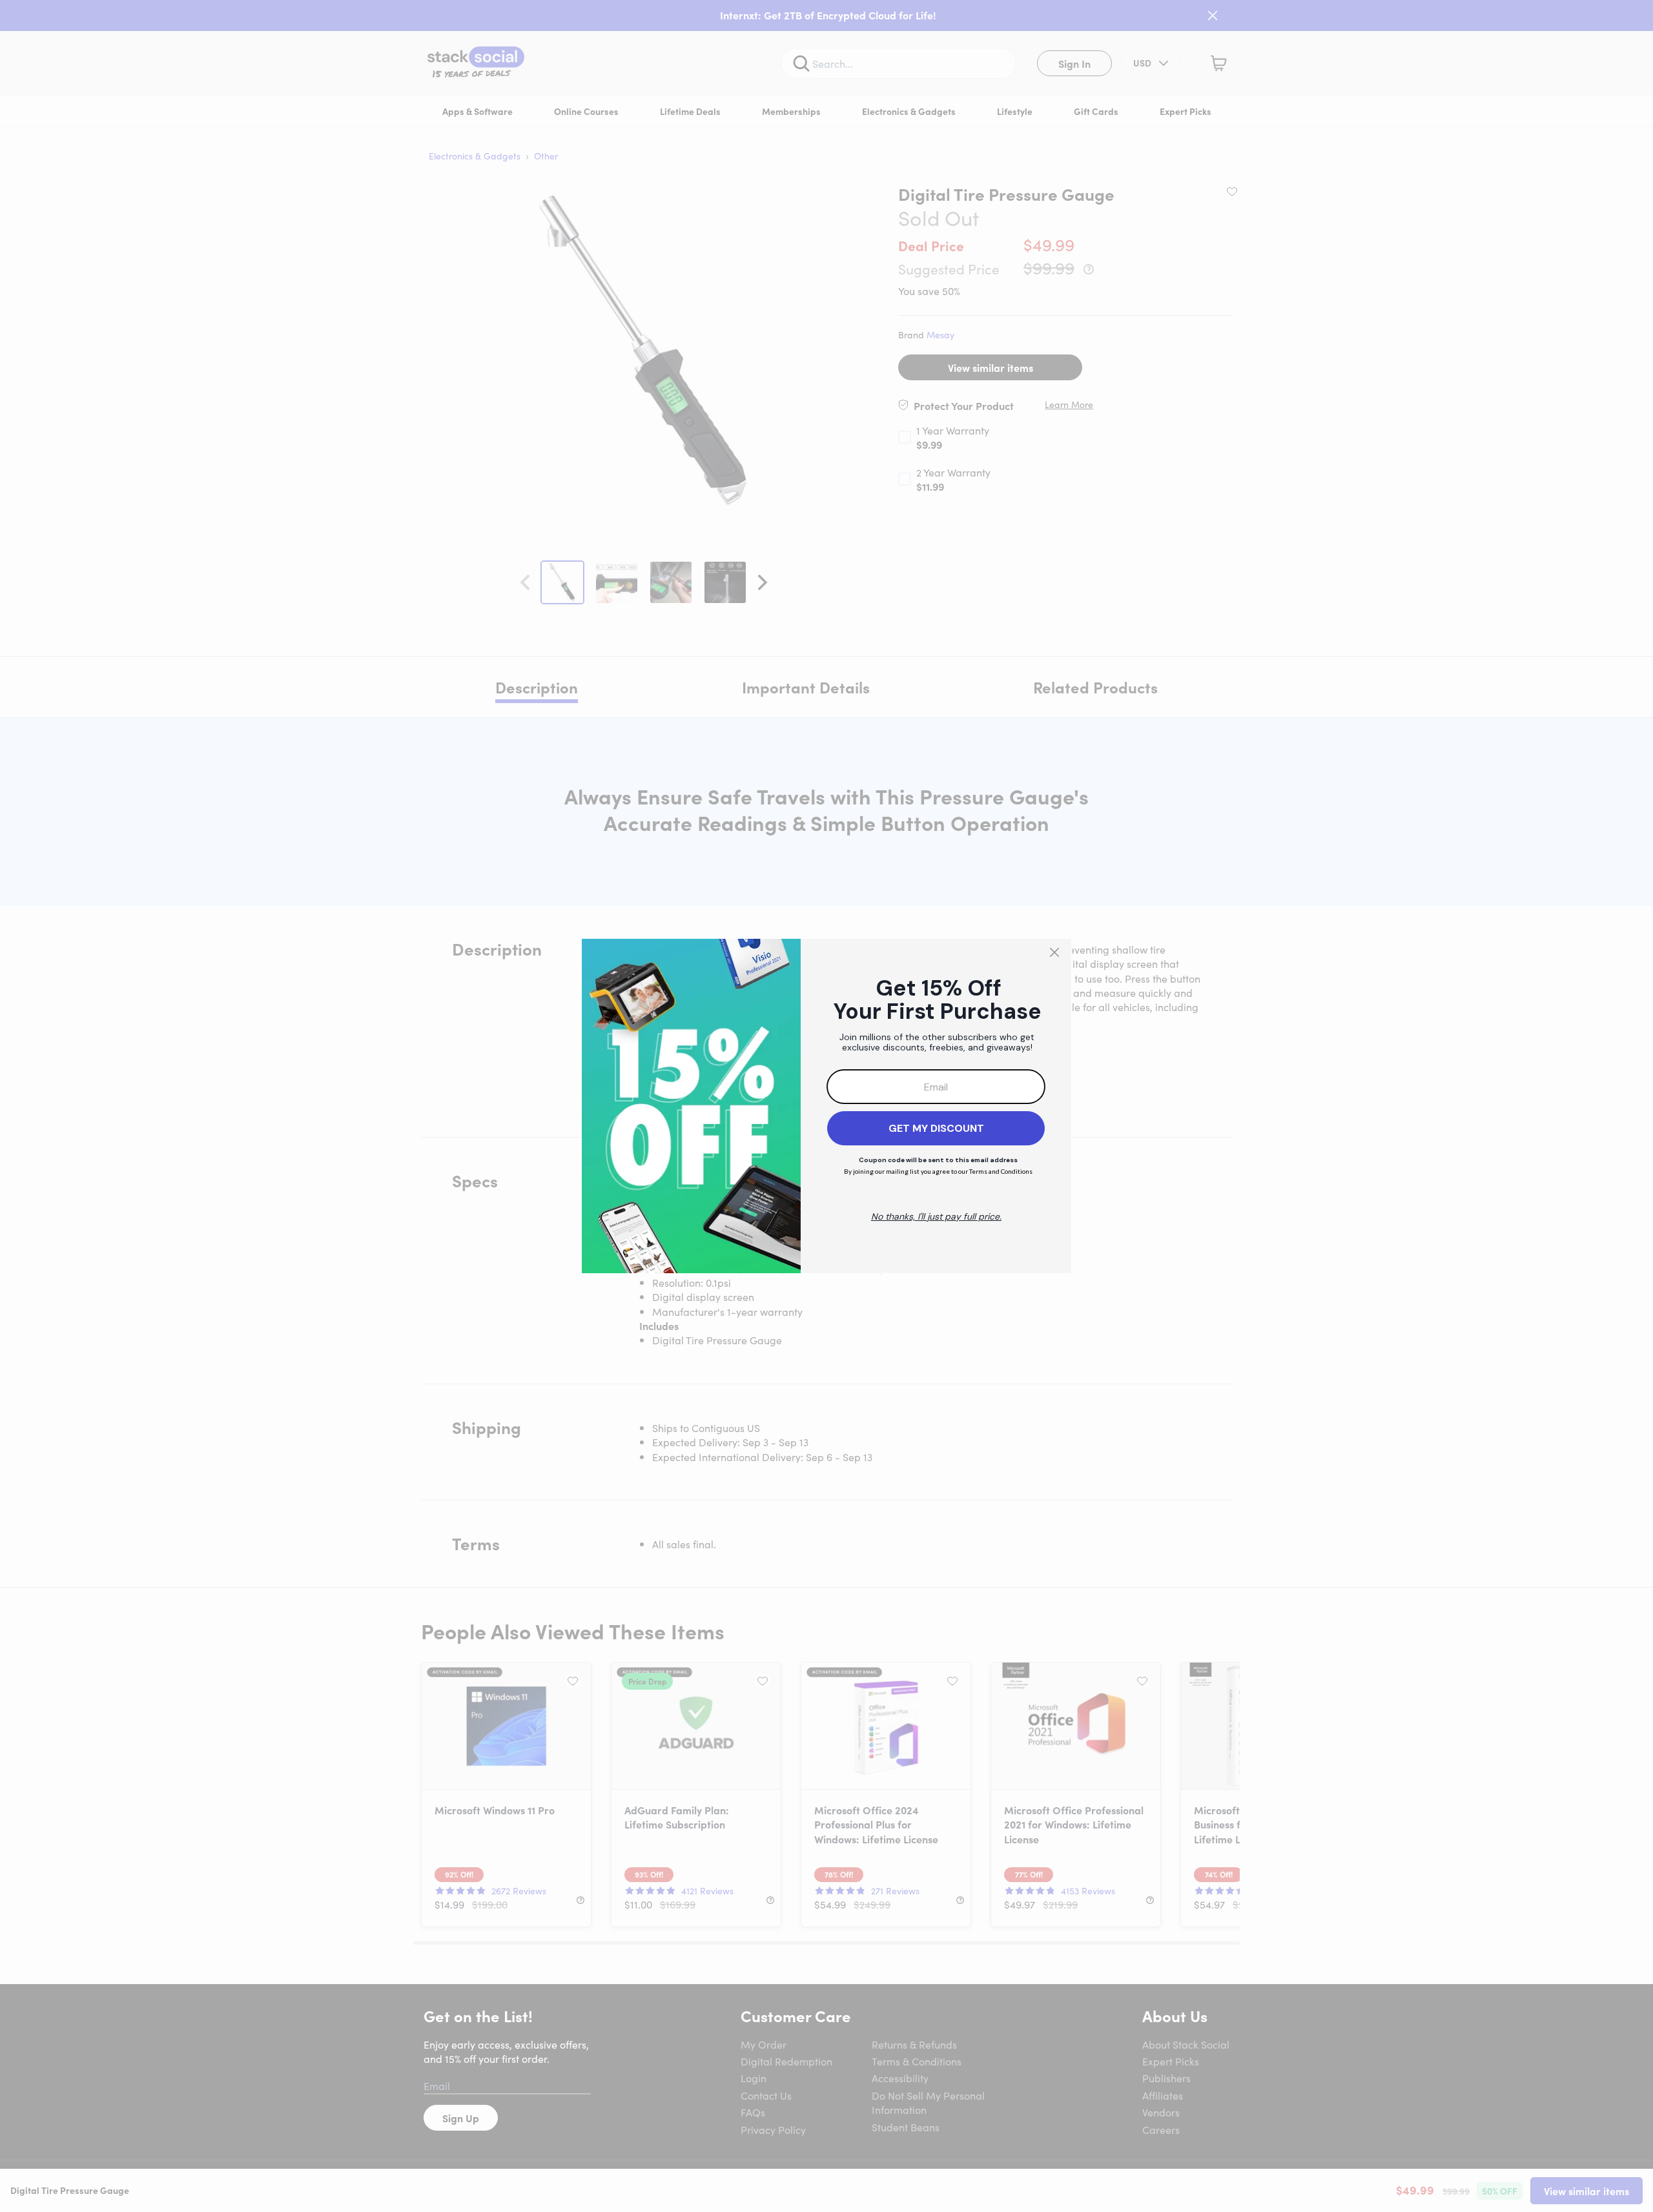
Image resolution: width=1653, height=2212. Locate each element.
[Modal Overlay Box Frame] (826, 1106)
